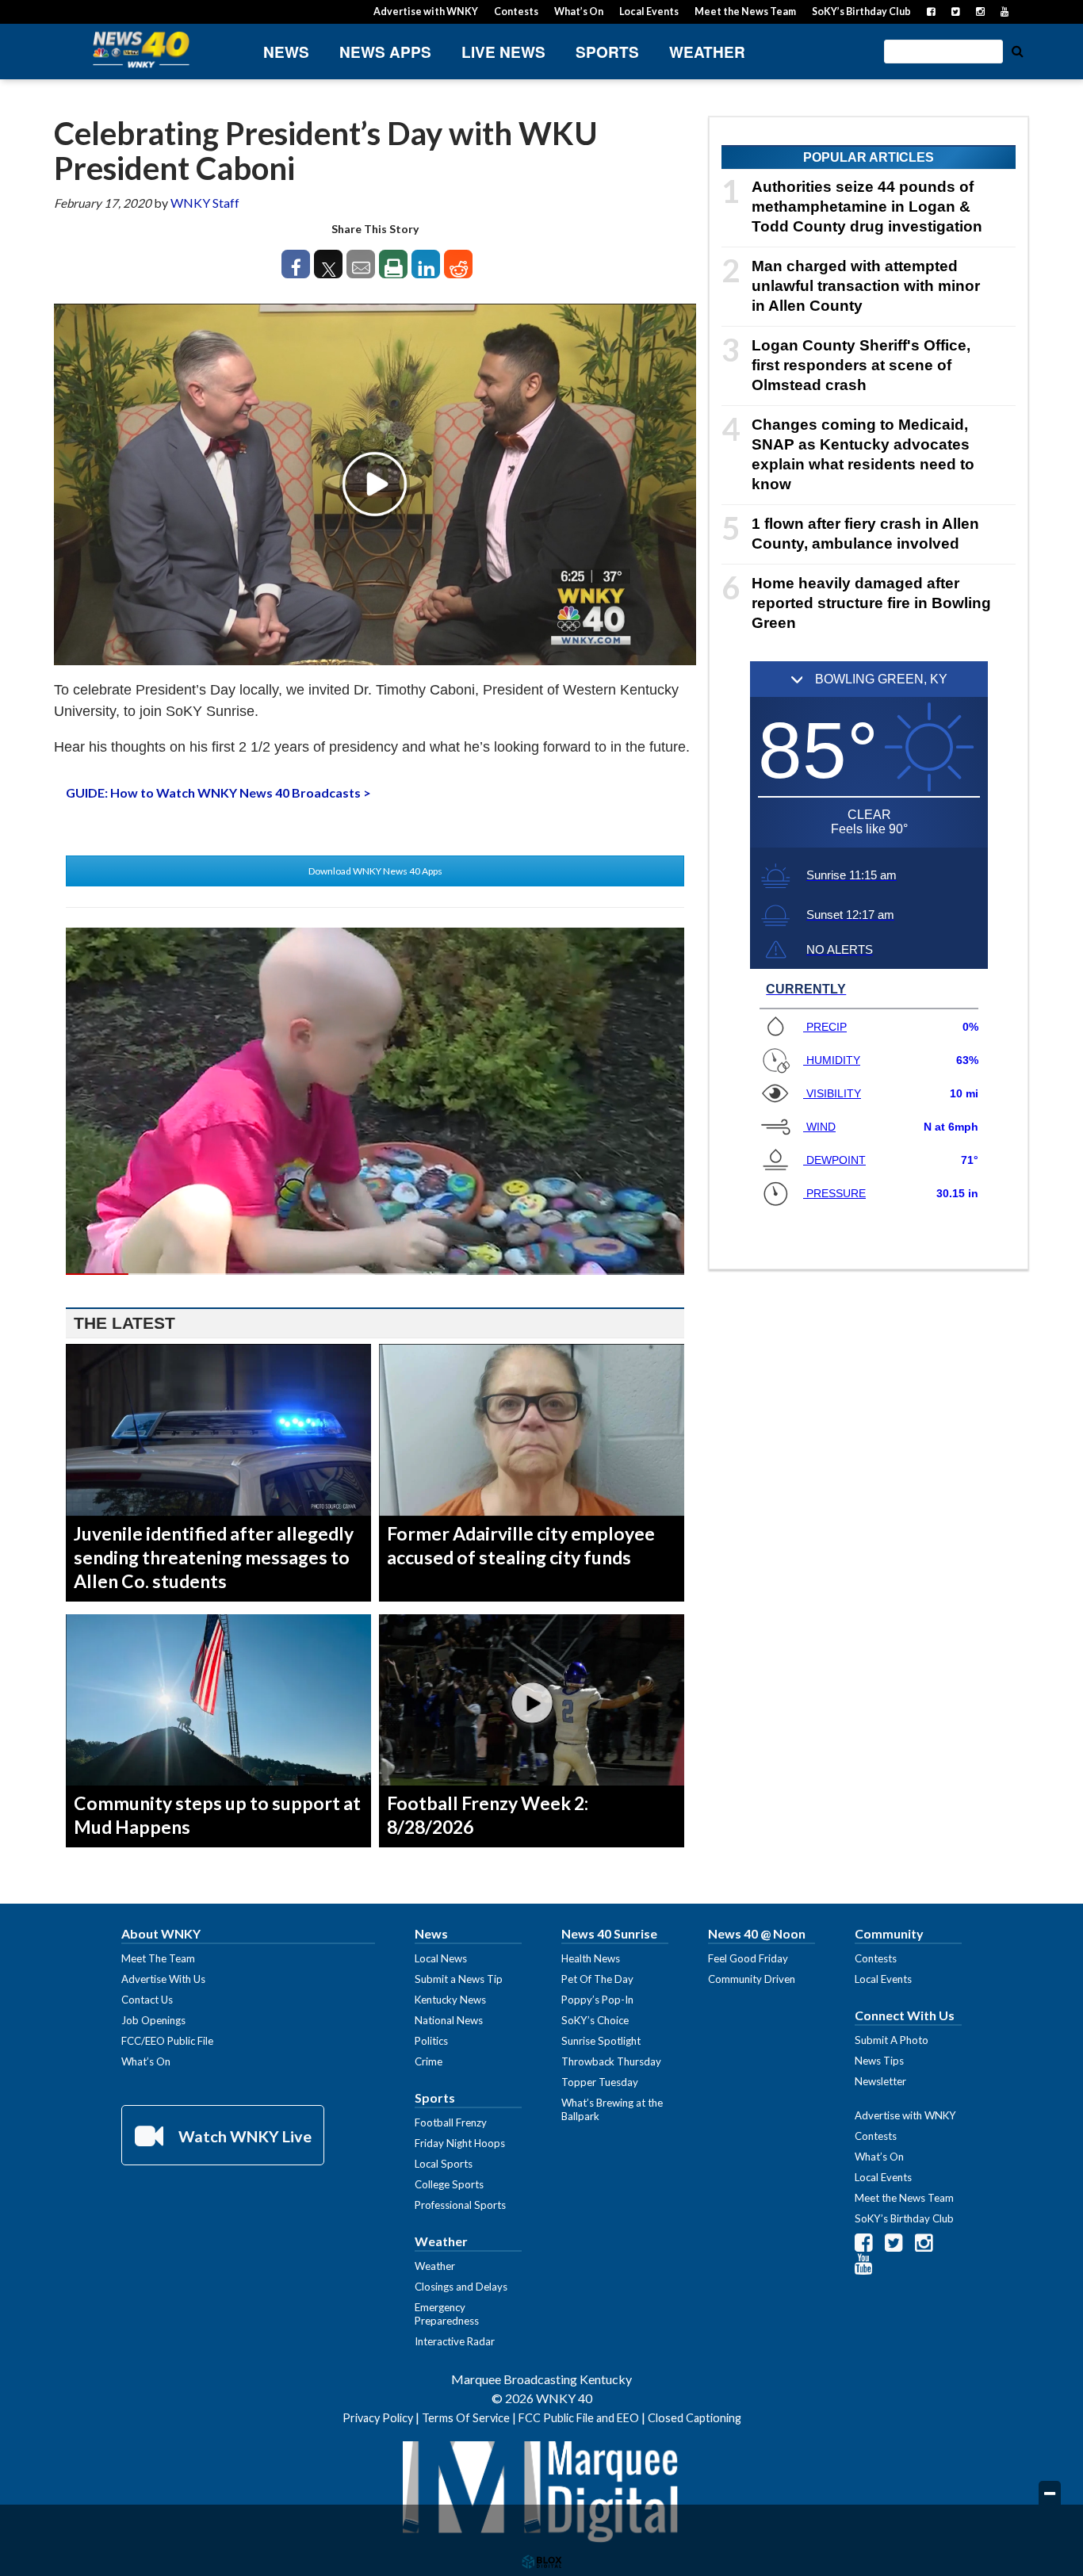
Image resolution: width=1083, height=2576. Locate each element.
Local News (441, 1958)
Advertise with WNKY (426, 11)
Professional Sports (460, 2205)
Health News (591, 1958)
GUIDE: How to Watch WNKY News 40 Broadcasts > (218, 792)
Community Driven (752, 1979)
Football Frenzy (451, 2122)
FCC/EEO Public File (167, 2041)
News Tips (879, 2061)
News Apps (385, 52)
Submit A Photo (892, 2040)
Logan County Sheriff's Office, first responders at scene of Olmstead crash (861, 365)
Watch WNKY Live (243, 2136)
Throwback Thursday (611, 2061)
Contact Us (147, 2000)
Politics (431, 2041)
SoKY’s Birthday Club (861, 11)
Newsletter (880, 2081)
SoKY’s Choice (595, 2020)
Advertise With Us (163, 1979)
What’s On (579, 11)
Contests (516, 11)
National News (449, 2020)
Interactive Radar (455, 2341)
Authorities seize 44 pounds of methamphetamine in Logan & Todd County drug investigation (867, 207)
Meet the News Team (745, 11)
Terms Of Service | (470, 2418)
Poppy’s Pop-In (597, 2000)
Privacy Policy (378, 2418)
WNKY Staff (205, 203)
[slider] (375, 1274)
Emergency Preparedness (447, 2314)
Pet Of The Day (597, 1979)
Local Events (649, 11)
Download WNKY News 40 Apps (375, 871)
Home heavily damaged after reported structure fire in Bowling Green (871, 603)
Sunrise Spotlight (601, 2041)
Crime (429, 2061)
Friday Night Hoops (460, 2143)
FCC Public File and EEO (579, 2418)
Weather (707, 52)
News (286, 52)
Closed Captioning (695, 2418)
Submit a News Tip (459, 1979)
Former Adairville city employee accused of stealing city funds (521, 1545)
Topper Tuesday (600, 2082)
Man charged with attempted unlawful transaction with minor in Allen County (866, 286)
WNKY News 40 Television (141, 50)
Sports (607, 52)
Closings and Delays (461, 2287)
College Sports (449, 2184)
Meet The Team (158, 1958)
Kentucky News (450, 2000)
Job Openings (153, 2020)
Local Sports (444, 2164)
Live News (503, 52)
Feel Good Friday (748, 1958)
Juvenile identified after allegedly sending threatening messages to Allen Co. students (214, 1557)
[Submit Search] (1017, 50)
